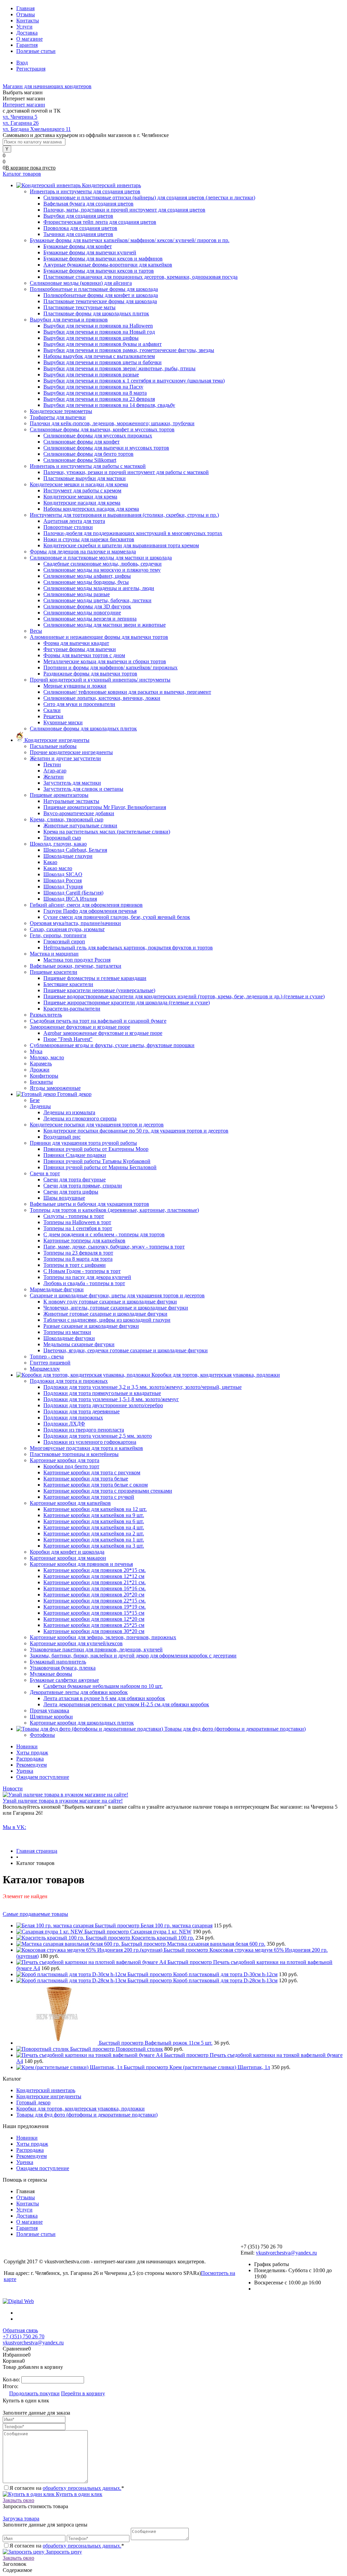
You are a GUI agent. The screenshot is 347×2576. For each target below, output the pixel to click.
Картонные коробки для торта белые (86, 1479)
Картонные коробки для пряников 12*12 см (94, 1576)
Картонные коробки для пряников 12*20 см (94, 1619)
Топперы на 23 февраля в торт (78, 1253)
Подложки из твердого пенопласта (84, 1430)
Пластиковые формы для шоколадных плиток (96, 313)
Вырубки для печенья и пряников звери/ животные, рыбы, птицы (119, 368)
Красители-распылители (72, 1009)
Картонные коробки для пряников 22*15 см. (95, 1601)
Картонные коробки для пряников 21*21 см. (95, 1582)
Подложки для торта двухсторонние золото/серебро (103, 1405)
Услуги (24, 27)
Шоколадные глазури (68, 856)
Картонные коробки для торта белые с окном (96, 1485)
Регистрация (31, 69)
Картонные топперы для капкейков (84, 1241)
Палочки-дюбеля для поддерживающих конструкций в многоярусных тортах (133, 533)
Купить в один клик (78, 2494)
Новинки (27, 1746)
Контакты (28, 21)
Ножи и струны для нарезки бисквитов (89, 539)
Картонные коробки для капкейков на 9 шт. (94, 1515)
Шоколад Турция (63, 887)
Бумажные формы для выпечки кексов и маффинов (103, 259)
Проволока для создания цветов (80, 228)
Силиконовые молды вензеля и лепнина (90, 619)
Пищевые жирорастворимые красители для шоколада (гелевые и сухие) (127, 1002)
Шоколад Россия (63, 880)
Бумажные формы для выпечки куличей (90, 252)
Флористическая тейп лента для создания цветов (100, 222)
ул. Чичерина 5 (20, 117)
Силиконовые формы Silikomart (80, 460)
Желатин (54, 777)
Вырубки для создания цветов (78, 216)
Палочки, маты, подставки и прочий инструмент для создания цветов (124, 210)
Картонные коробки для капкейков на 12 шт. (95, 1509)
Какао (50, 862)
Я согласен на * (67, 2488)
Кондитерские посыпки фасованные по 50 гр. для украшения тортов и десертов (136, 1131)
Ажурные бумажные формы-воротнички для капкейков (108, 265)
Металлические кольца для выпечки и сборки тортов (105, 661)
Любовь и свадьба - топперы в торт (84, 1283)
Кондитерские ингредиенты (49, 2096)
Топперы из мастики (67, 1332)
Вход (22, 63)
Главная (25, 8)
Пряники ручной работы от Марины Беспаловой (100, 1167)
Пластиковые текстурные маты (79, 307)
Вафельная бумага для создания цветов (88, 204)
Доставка (27, 33)
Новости (13, 1788)
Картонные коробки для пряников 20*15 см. (95, 1570)
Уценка (25, 1771)
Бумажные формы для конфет (78, 246)
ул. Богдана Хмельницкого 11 (37, 129)
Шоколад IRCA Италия (70, 899)
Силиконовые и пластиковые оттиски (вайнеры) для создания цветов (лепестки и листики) (149, 198)
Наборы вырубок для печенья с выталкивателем (99, 356)
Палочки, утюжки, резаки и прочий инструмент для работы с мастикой (126, 472)
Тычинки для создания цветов (78, 234)
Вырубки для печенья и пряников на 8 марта (95, 393)
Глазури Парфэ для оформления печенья (90, 911)
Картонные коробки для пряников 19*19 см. (95, 1607)
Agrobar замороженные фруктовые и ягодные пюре (103, 1033)
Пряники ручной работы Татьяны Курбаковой (97, 1161)
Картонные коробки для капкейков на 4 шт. (94, 1527)
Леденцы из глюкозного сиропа (80, 1118)
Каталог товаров (22, 174)
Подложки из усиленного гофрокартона (90, 1442)
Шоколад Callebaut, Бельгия (75, 850)
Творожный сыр (62, 838)
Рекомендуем (32, 1765)
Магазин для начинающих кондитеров (47, 86)
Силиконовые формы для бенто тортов (88, 454)
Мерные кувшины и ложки (75, 686)
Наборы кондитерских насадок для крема (91, 509)
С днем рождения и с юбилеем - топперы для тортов (104, 1234)
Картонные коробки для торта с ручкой (89, 1497)
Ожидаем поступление (43, 1777)
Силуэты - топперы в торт (74, 1216)
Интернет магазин (24, 105)
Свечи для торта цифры (71, 1192)
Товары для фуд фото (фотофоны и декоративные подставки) (87, 2115)
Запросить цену (63, 2552)
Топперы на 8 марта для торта (78, 1259)
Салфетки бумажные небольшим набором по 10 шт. (103, 1686)
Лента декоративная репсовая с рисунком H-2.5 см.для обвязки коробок (126, 1704)
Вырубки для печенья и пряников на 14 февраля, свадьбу (109, 405)
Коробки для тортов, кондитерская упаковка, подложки (80, 2109)
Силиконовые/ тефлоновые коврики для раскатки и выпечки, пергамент (127, 692)
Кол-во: (12, 2380)
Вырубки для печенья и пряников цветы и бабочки (103, 362)
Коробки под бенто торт (71, 1466)
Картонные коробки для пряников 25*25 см (94, 1625)
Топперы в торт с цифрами (75, 1265)
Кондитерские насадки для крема (82, 503)
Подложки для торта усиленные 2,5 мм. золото (98, 1436)
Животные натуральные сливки (80, 825)
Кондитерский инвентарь (46, 2090)
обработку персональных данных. (82, 2488)
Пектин (52, 764)
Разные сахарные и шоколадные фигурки (91, 1326)
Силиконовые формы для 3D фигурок (87, 606)
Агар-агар (55, 771)
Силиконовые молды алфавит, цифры (87, 576)
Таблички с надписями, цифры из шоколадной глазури (107, 1320)
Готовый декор (33, 2102)
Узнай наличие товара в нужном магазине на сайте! (63, 1801)
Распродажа (30, 1759)
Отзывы (26, 14)
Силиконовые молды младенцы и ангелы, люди (99, 588)
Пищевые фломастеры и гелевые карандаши (95, 978)
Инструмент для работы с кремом (82, 490)
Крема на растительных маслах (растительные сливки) (107, 832)
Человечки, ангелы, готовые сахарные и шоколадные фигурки (116, 1308)
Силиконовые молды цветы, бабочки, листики (97, 600)
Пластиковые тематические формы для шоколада (100, 301)
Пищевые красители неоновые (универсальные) (99, 990)
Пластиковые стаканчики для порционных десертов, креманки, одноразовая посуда (140, 277)
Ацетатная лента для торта (74, 521)
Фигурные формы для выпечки (80, 649)
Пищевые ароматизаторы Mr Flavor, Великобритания (105, 807)
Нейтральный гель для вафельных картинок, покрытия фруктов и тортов (128, 948)
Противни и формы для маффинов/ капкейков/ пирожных (110, 667)
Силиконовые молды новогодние (82, 613)
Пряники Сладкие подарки (75, 1155)
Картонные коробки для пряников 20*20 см (94, 1595)
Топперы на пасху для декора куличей (87, 1277)
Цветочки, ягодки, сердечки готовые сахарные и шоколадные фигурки (126, 1350)
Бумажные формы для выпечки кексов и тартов (99, 271)
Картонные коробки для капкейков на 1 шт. (94, 1540)
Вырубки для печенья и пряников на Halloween (98, 326)
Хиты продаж (32, 1753)
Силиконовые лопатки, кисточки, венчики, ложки (102, 698)
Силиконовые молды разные (77, 594)
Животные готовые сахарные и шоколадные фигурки (105, 1314)
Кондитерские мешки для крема (80, 497)
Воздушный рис (62, 1137)
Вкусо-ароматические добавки (79, 813)
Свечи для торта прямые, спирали (83, 1186)
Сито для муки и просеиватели (79, 704)
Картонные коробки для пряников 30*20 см (94, 1631)
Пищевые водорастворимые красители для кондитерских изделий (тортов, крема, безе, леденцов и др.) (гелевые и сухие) (184, 996)
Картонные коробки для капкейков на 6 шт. (94, 1521)
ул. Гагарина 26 (21, 123)
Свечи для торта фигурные (75, 1179)
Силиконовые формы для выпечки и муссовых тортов (106, 448)
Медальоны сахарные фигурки (79, 1344)
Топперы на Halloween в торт (77, 1222)
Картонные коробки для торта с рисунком (92, 1472)
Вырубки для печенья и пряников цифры (91, 338)
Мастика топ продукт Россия (77, 960)
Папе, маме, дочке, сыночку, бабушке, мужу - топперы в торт (114, 1247)
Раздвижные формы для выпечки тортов (90, 674)
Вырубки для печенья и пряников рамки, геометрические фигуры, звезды (129, 350)
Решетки (53, 716)
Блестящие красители (68, 984)
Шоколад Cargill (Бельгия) (73, 893)
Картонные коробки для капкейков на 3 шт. (94, 1546)
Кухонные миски (63, 722)
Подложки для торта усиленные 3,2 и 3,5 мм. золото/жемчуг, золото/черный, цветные (142, 1387)
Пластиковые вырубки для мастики (85, 478)
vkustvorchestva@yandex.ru (286, 2253)
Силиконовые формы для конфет (81, 442)
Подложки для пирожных (73, 1418)
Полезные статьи (36, 51)
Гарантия (27, 45)
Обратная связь (20, 2330)
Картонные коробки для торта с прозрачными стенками (108, 1491)
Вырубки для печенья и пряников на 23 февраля (99, 399)
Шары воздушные (64, 1198)
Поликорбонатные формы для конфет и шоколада (101, 295)
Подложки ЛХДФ (64, 1424)
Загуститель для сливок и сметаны (83, 789)
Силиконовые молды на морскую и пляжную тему (102, 570)
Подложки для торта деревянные (81, 1411)
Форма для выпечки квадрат (76, 643)
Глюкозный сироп (64, 941)
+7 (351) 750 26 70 (24, 2336)
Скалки (52, 710)
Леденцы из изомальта (69, 1112)
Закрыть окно (18, 2500)
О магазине (29, 39)
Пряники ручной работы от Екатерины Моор (96, 1149)
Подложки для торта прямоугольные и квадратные (102, 1393)
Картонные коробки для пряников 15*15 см (94, 1613)
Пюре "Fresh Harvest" (68, 1039)
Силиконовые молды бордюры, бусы (86, 582)
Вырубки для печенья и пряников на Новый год (99, 332)
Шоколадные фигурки (69, 1338)
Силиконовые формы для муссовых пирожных (98, 436)
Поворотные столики (68, 527)
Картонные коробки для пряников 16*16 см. (95, 1588)
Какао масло (58, 868)
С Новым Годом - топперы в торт (82, 1271)
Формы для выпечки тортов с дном (84, 655)
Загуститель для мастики (72, 783)
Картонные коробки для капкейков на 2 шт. (94, 1533)
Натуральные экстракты (71, 801)
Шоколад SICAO (63, 874)
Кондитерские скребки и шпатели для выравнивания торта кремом (121, 545)
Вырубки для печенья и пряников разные (91, 375)
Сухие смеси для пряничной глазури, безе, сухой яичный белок (117, 917)
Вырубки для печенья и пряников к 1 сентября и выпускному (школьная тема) (134, 381)
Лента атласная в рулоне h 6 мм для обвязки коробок (104, 1698)
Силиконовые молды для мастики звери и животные (105, 625)
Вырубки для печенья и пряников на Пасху (93, 387)
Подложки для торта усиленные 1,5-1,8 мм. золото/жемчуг (111, 1399)
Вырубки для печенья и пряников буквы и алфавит (103, 344)
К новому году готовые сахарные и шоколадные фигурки (110, 1302)
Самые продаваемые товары (35, 1914)
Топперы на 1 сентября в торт (78, 1228)
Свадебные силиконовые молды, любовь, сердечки (103, 564)
